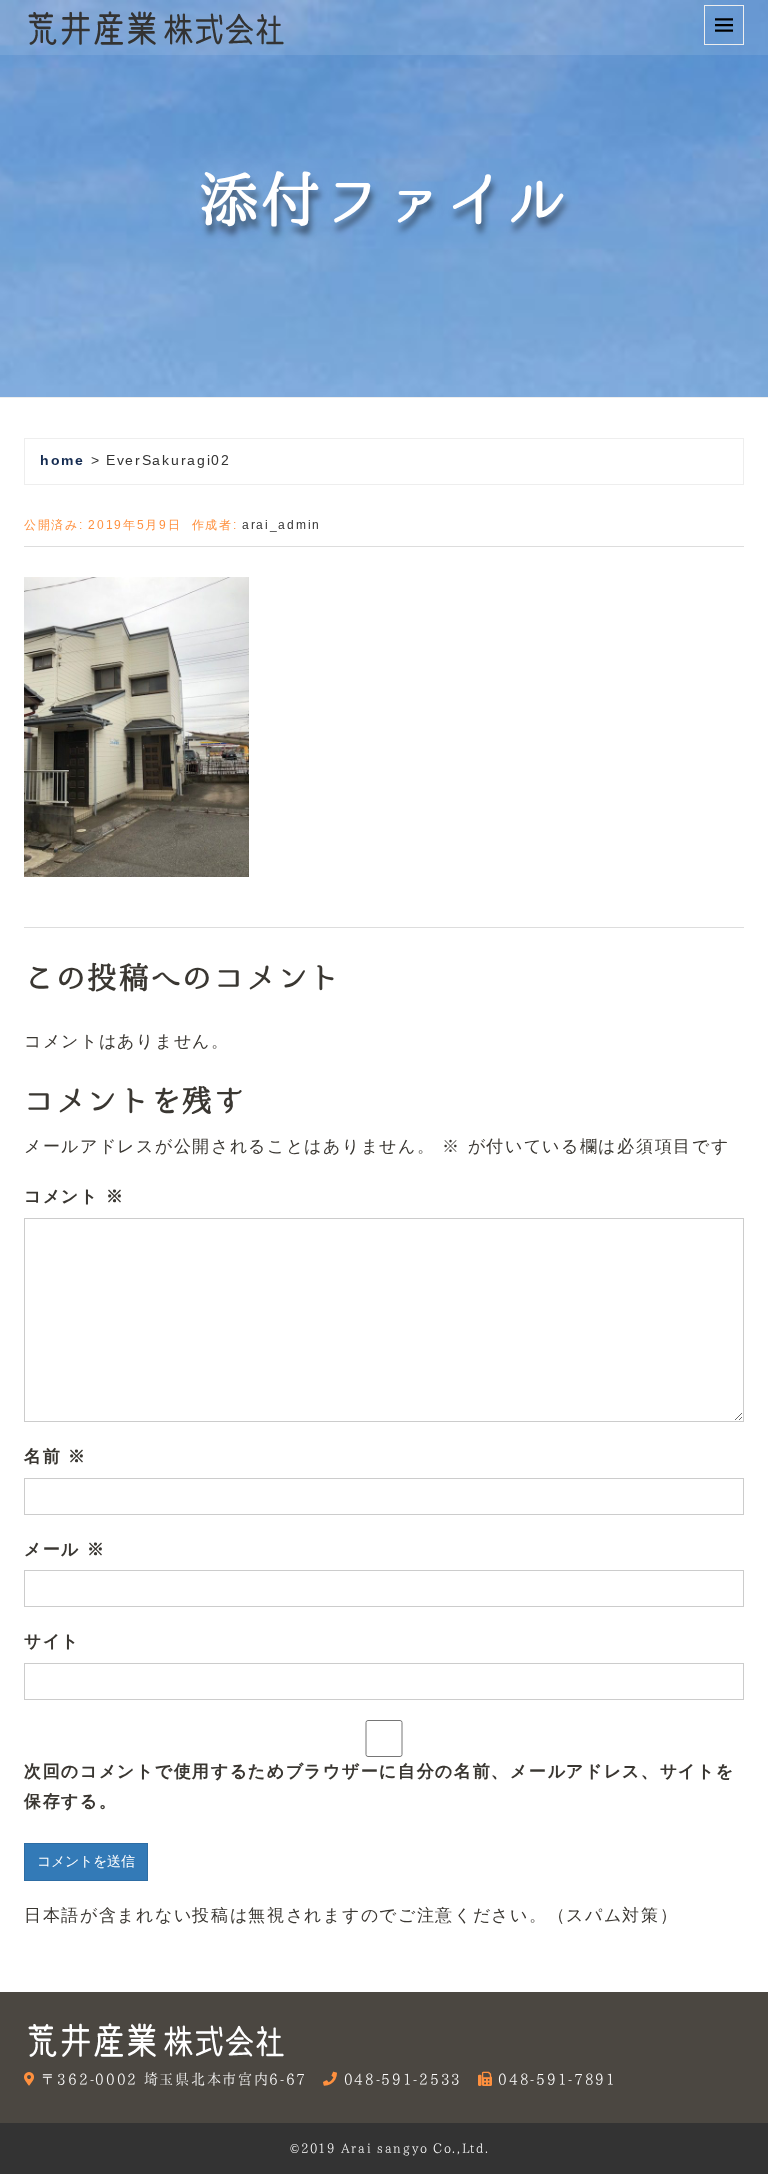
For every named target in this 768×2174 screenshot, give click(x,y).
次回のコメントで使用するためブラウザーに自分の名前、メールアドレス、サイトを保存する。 (379, 1787)
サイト (52, 1641)
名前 (55, 1456)
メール (65, 1549)
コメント (74, 1196)
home (62, 460)
